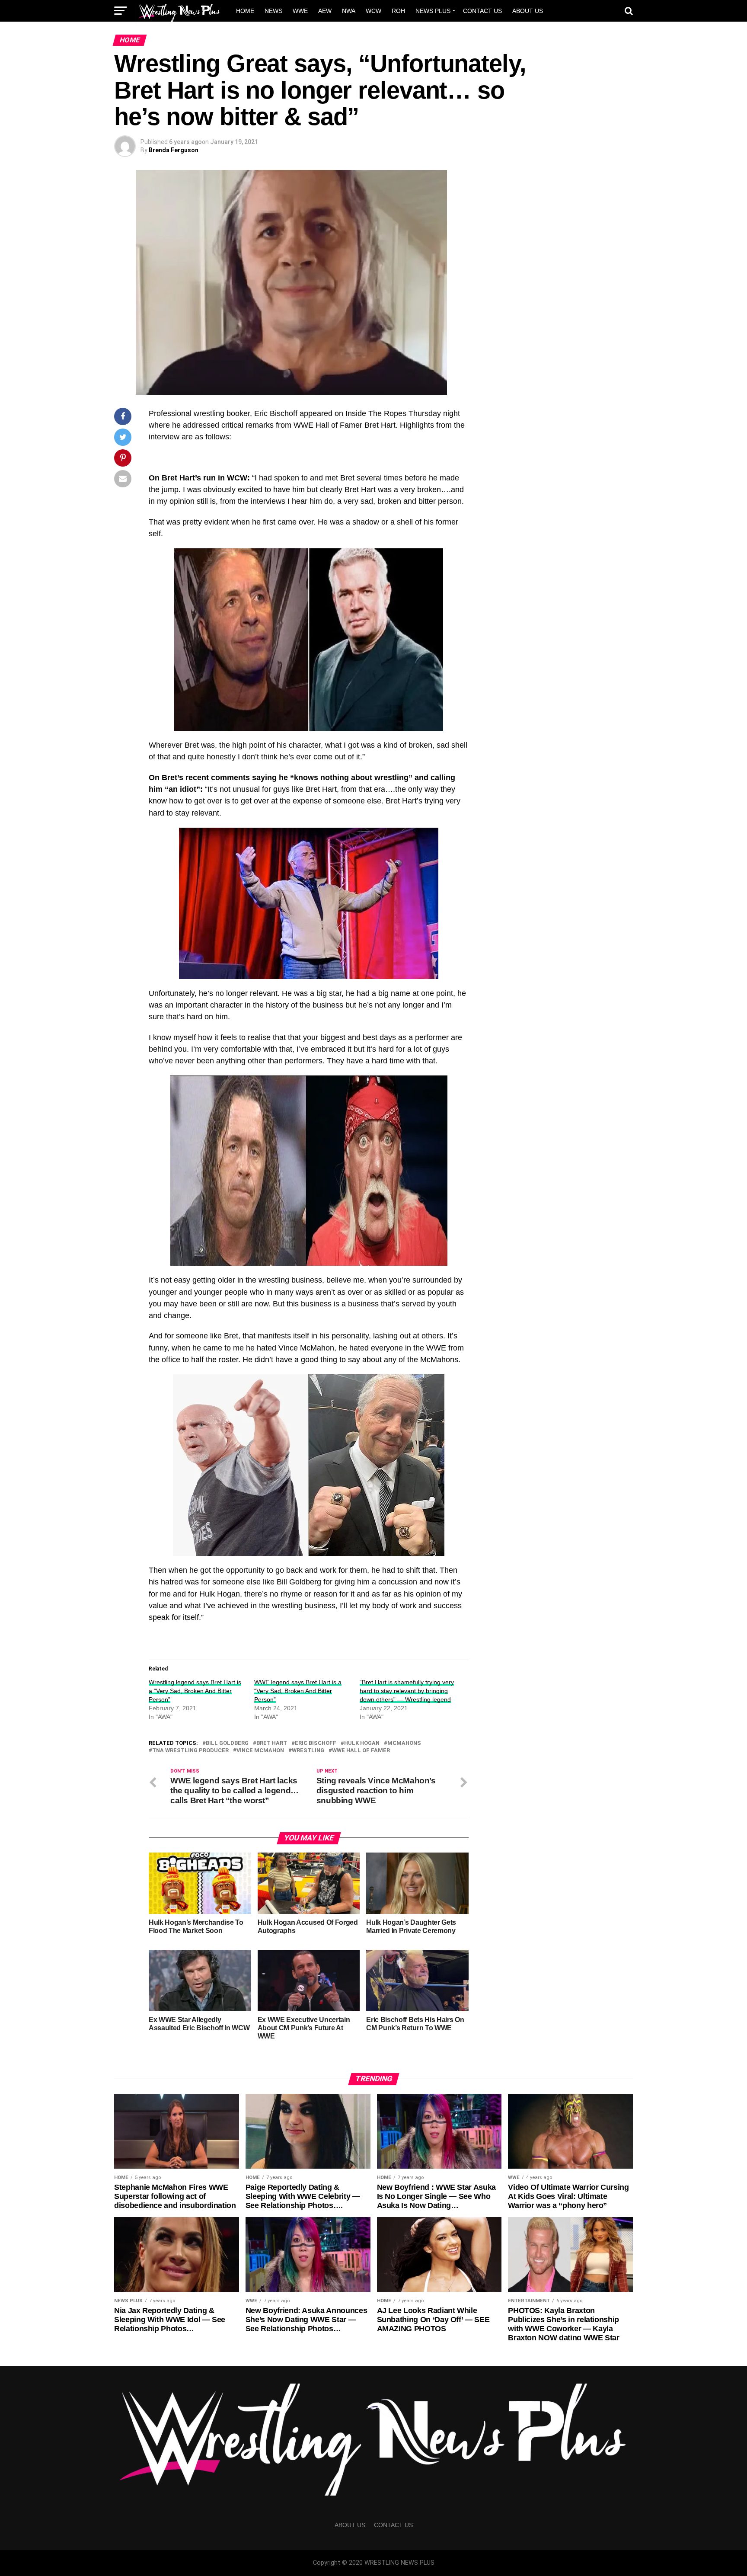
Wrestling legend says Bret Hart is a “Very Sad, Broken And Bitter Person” (195, 1691)
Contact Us (482, 11)
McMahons (404, 1743)
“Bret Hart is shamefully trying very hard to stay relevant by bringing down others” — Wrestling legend (407, 1691)
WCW (373, 11)
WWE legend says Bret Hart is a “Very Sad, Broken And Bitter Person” (298, 1691)
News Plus (433, 11)
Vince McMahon (260, 1751)
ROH (398, 11)
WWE (300, 11)
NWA (349, 11)
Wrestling (308, 1751)
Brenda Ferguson (174, 150)
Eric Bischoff (316, 1743)
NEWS (273, 11)
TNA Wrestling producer (190, 1751)
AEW (325, 11)
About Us (528, 11)
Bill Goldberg (227, 1743)
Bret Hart (272, 1743)
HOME (245, 11)
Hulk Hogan (362, 1743)
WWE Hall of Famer (361, 1751)
